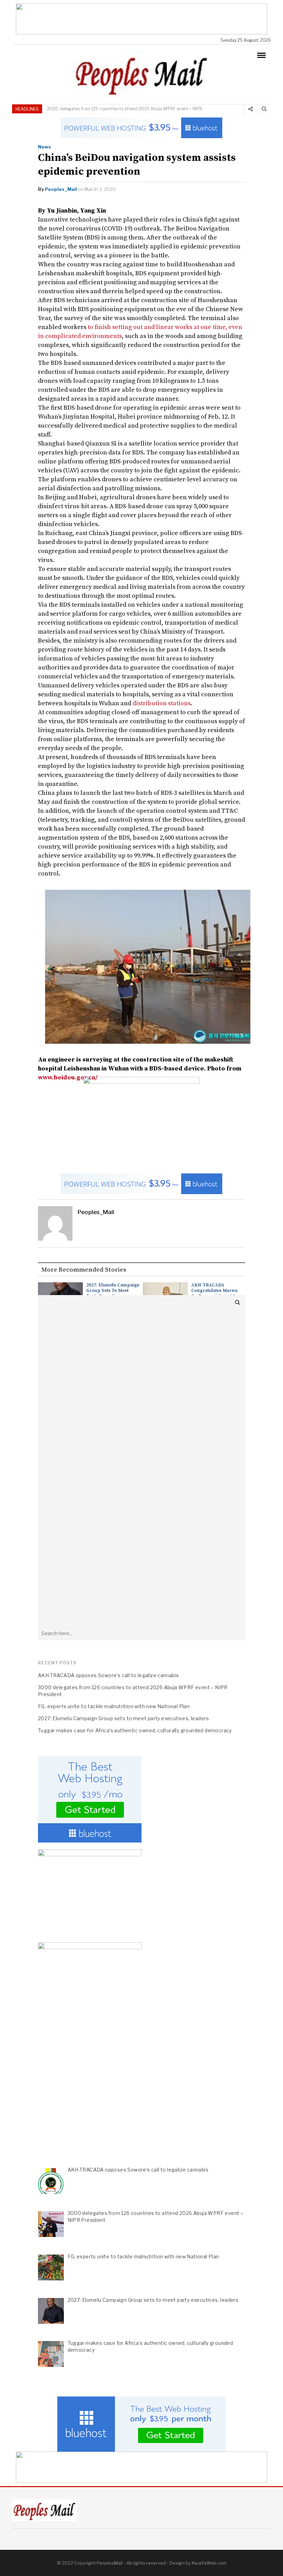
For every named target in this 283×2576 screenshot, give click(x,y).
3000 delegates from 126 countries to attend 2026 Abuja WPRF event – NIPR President (124, 113)
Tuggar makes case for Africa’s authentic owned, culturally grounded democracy (135, 1730)
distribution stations (162, 703)
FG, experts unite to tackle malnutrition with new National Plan (114, 1706)
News (45, 147)
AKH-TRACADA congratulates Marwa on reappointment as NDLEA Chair (215, 1293)
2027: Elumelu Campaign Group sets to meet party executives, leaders (113, 1293)
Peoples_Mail (61, 189)
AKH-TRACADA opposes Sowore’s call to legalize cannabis (109, 1675)
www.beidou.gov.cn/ (68, 1077)
